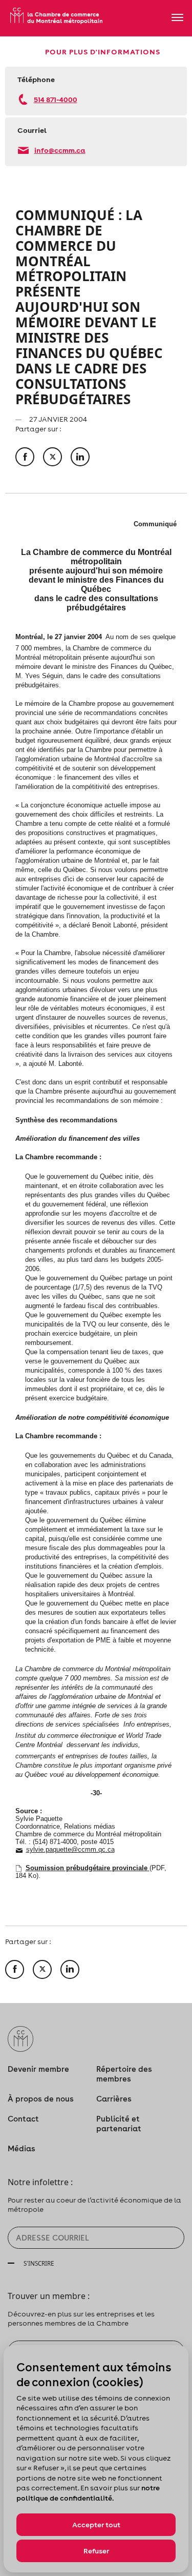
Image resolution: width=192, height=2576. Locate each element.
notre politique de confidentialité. (88, 2493)
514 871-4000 (56, 99)
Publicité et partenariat (119, 2124)
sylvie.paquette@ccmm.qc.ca (70, 1849)
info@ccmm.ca (60, 150)
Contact (23, 2119)
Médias (22, 2148)
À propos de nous (41, 2099)
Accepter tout (96, 2525)
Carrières (114, 2099)
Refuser (96, 2551)
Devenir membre (38, 2069)
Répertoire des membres (124, 2074)
